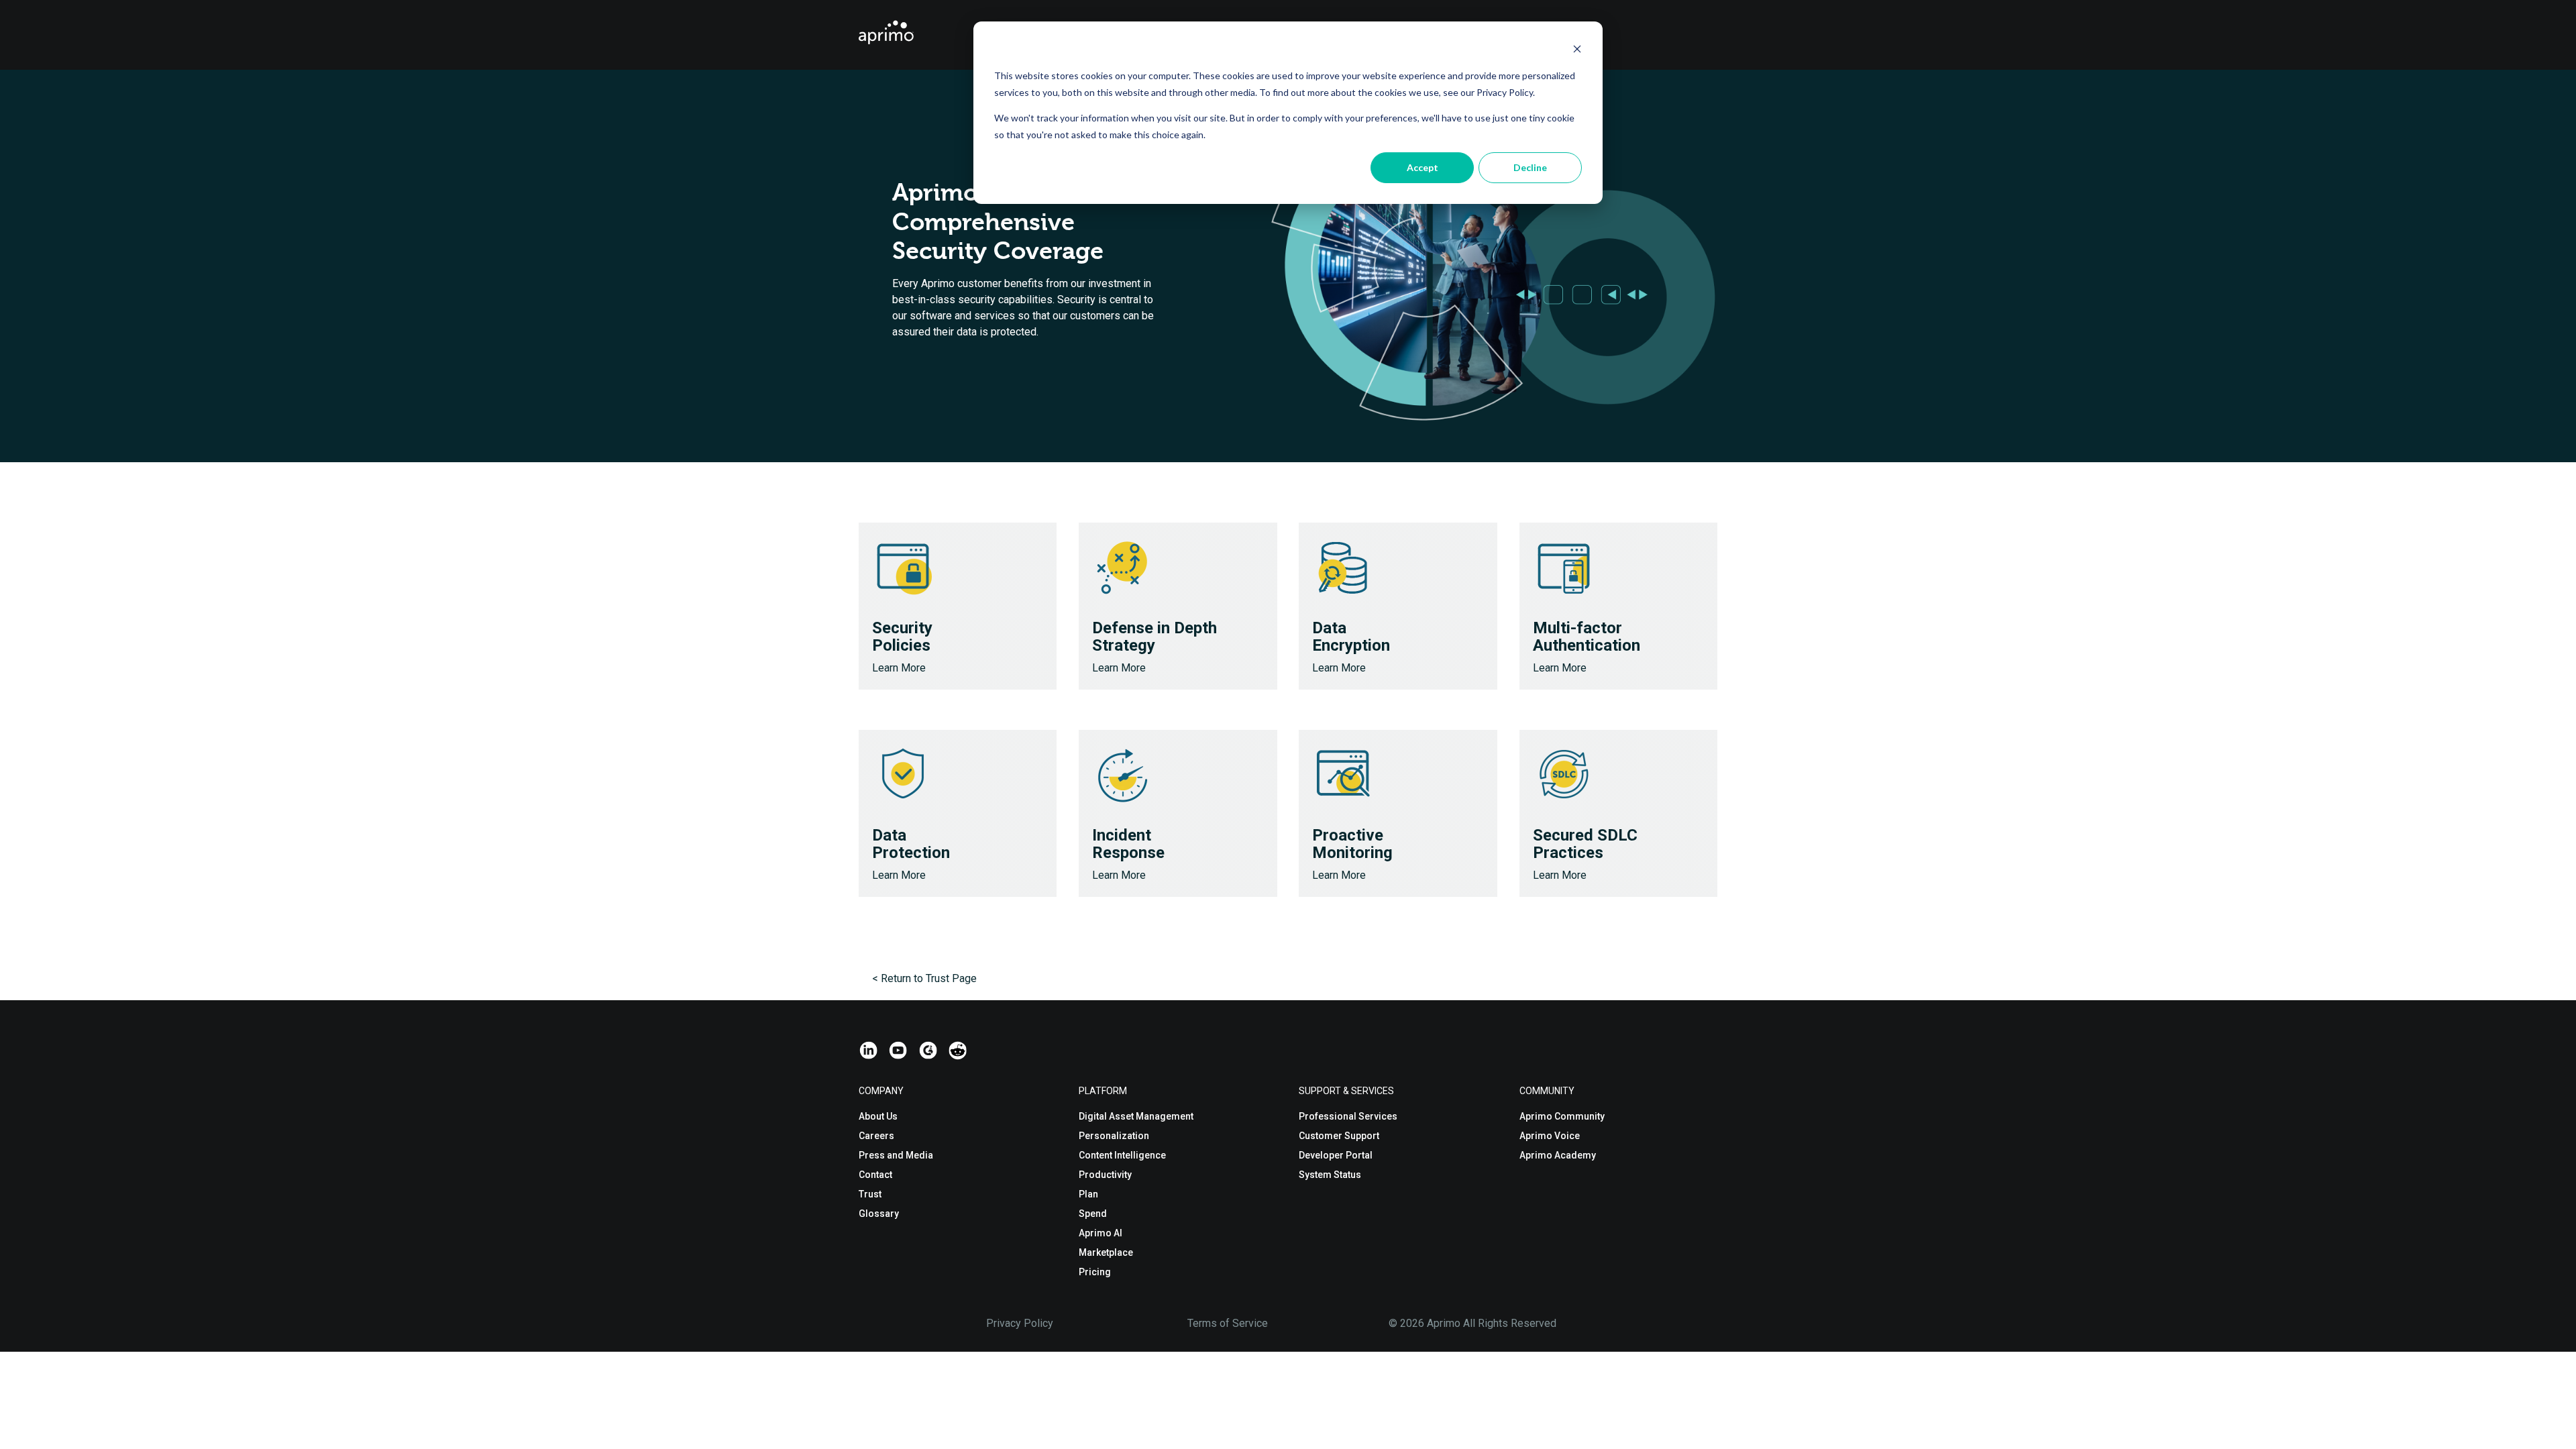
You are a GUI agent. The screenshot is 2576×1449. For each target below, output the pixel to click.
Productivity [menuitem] (1105, 1175)
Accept (1423, 167)
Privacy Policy (1020, 1323)
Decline (1530, 167)
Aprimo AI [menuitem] (1101, 1233)
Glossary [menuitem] (879, 1214)
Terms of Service (1228, 1323)
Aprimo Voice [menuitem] (1550, 1136)
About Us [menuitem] (878, 1116)
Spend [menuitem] (1093, 1214)
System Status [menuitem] (1330, 1175)
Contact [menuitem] (875, 1175)
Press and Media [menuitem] (896, 1155)
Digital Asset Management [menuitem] (1136, 1116)
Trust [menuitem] (870, 1194)
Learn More (899, 668)
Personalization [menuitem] (1114, 1136)
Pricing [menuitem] (1095, 1272)
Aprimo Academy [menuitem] (1558, 1155)
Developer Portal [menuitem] (1336, 1155)
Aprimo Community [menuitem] (1562, 1116)
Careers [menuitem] (876, 1136)
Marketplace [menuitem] (1106, 1252)
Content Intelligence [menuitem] (1122, 1155)
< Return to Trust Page (924, 978)
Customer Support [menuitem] (1339, 1136)
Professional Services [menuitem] (1348, 1116)
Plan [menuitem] (1088, 1194)
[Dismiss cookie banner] (1577, 51)
